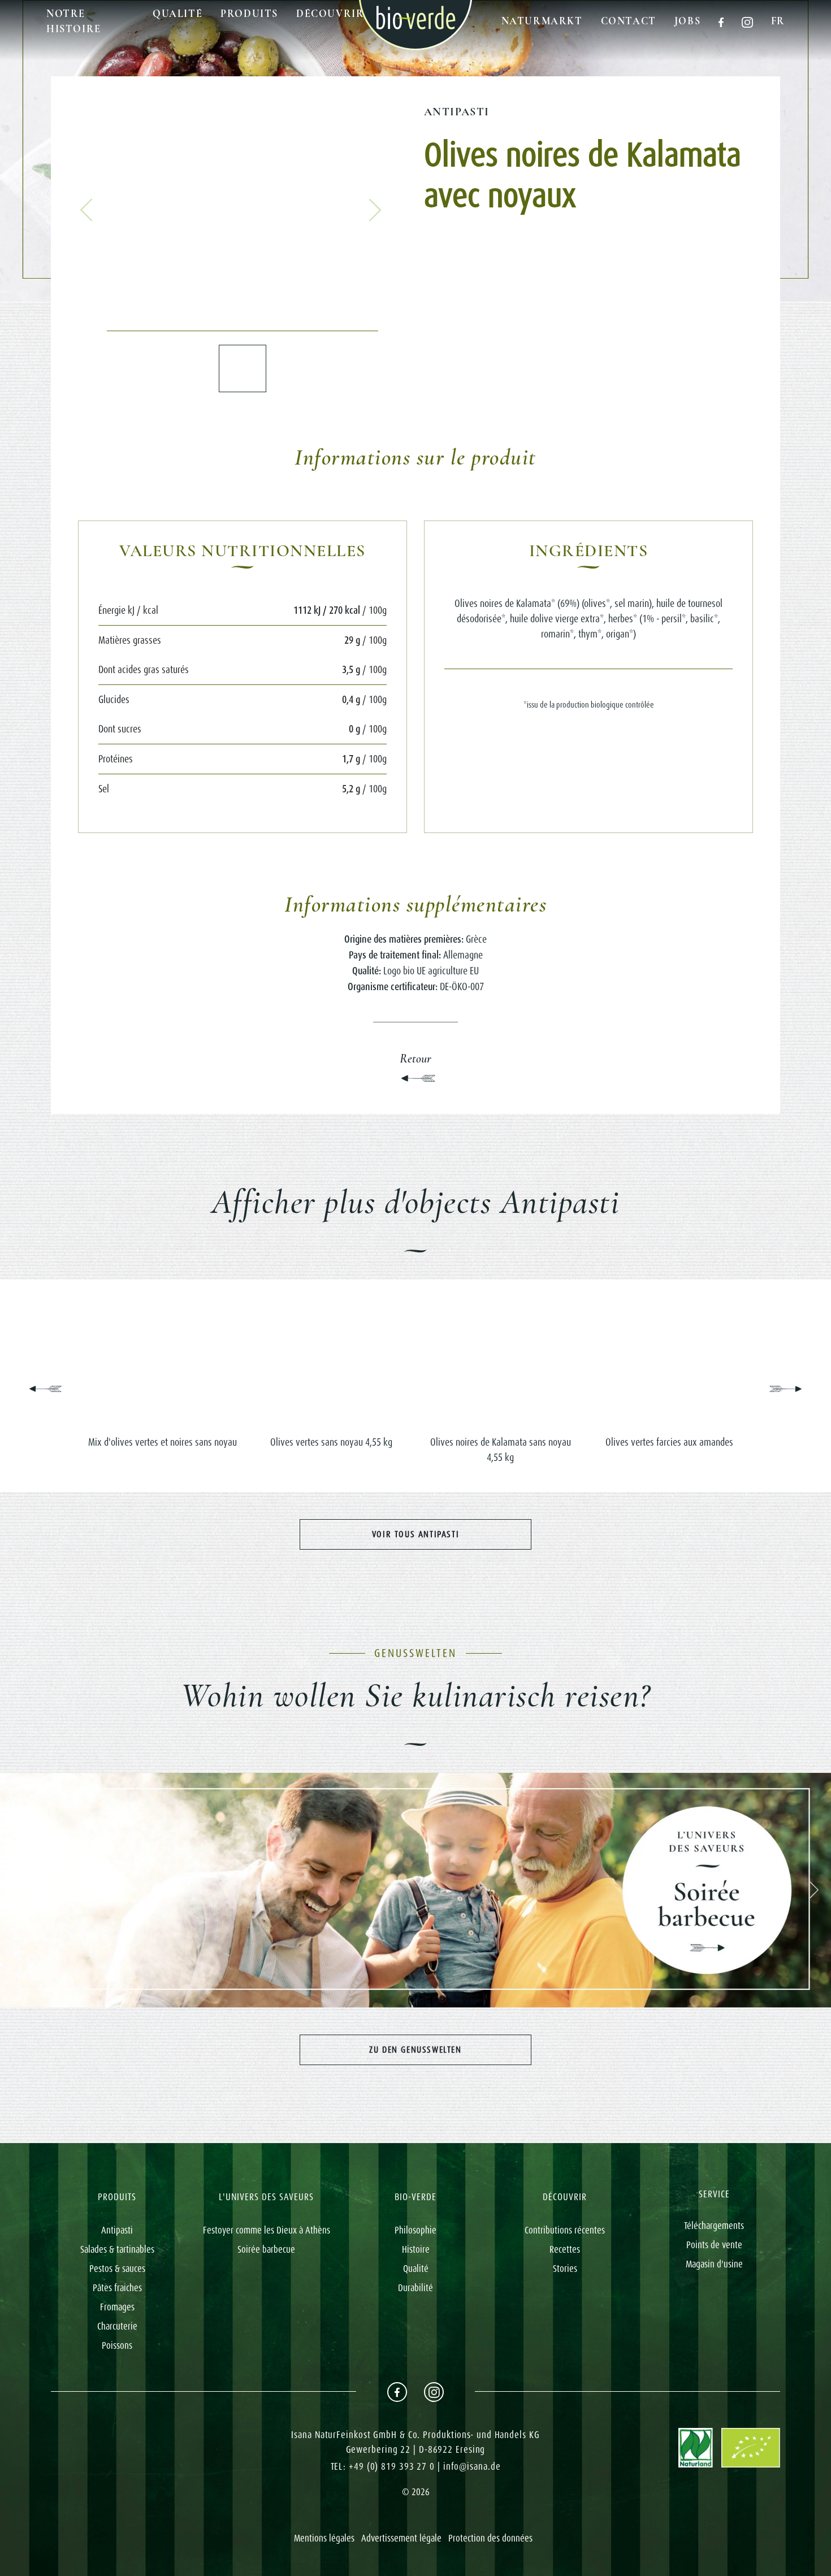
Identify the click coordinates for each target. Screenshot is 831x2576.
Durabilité (415, 2288)
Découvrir (330, 14)
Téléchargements (714, 2226)
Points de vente (714, 2245)
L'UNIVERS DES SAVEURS (266, 2197)
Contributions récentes (565, 2230)
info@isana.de (472, 2466)
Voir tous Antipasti (415, 1534)
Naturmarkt (542, 21)
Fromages (117, 2307)
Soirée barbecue (266, 2249)
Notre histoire (74, 21)
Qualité (178, 14)
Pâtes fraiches (117, 2288)
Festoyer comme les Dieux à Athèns (267, 2230)
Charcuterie (117, 2326)
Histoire (416, 2249)
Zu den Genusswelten (415, 2050)
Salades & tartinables (117, 2249)
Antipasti (457, 112)
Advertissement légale (401, 2538)
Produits (249, 14)
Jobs (687, 21)
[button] (86, 210)
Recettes (565, 2249)
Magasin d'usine (714, 2264)
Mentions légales (324, 2538)
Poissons (117, 2345)
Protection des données (490, 2538)
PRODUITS (117, 2197)
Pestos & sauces (117, 2269)
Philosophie (415, 2230)
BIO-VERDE (415, 2197)
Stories (565, 2269)
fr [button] (778, 21)
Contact (629, 21)
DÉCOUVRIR (565, 2197)
